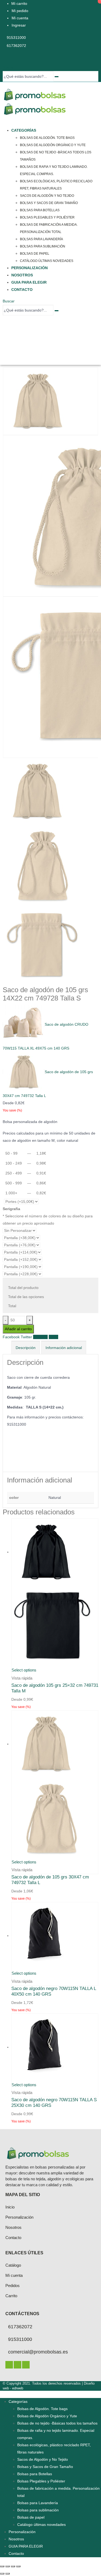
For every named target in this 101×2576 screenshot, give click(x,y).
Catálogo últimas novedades (47, 261)
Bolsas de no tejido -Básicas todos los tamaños (57, 2423)
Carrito (11, 2296)
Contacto (22, 290)
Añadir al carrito (18, 1329)
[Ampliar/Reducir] (2, 2566)
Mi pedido (20, 11)
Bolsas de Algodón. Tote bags (47, 138)
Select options (24, 1670)
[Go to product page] (55, 1592)
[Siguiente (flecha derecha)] (8, 2574)
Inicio (10, 2207)
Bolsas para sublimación (43, 246)
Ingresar (19, 25)
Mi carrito (19, 3)
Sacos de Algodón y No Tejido (47, 196)
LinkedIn (40, 1337)
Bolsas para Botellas (40, 210)
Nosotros (22, 275)
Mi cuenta (20, 18)
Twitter (26, 1337)
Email (53, 1337)
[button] (8, 67)
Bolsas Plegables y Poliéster (47, 217)
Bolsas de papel (35, 254)
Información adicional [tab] (64, 1348)
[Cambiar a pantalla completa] (8, 2566)
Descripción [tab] (26, 1348)
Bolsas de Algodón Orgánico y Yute (53, 145)
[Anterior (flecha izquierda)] (2, 2574)
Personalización (29, 268)
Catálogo (13, 2265)
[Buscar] (57, 77)
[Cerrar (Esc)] (18, 2566)
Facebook (11, 1337)
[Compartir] (13, 2566)
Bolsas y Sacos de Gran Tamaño (49, 203)
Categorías (24, 130)
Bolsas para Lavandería (41, 239)
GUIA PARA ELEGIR (29, 282)
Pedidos (13, 2286)
